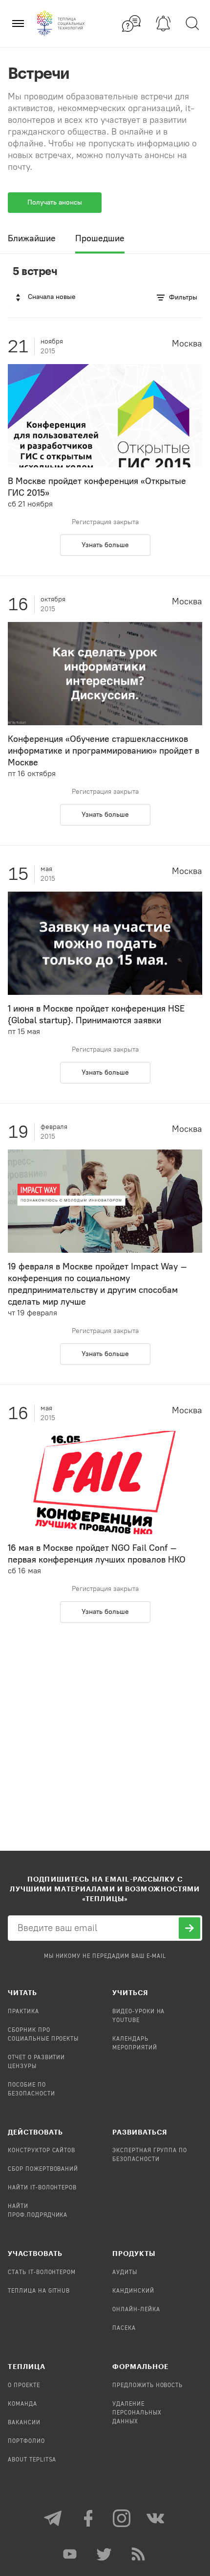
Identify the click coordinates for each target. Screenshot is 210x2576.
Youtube (71, 2554)
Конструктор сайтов (42, 2151)
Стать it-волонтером (42, 2273)
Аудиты (125, 2273)
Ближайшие (32, 238)
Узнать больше (105, 545)
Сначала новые (52, 297)
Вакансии (24, 2423)
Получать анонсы (55, 202)
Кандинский (133, 2291)
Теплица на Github (39, 2291)
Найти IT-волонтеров (42, 2188)
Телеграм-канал (54, 2518)
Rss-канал (139, 2554)
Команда (22, 2404)
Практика (23, 2012)
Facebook (88, 2518)
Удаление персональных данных (137, 2413)
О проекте (24, 2386)
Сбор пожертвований (43, 2169)
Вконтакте (156, 2518)
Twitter (105, 2554)
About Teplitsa (32, 2460)
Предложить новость (147, 2386)
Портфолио (26, 2441)
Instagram (122, 2518)
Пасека (124, 2328)
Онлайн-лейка (136, 2310)
